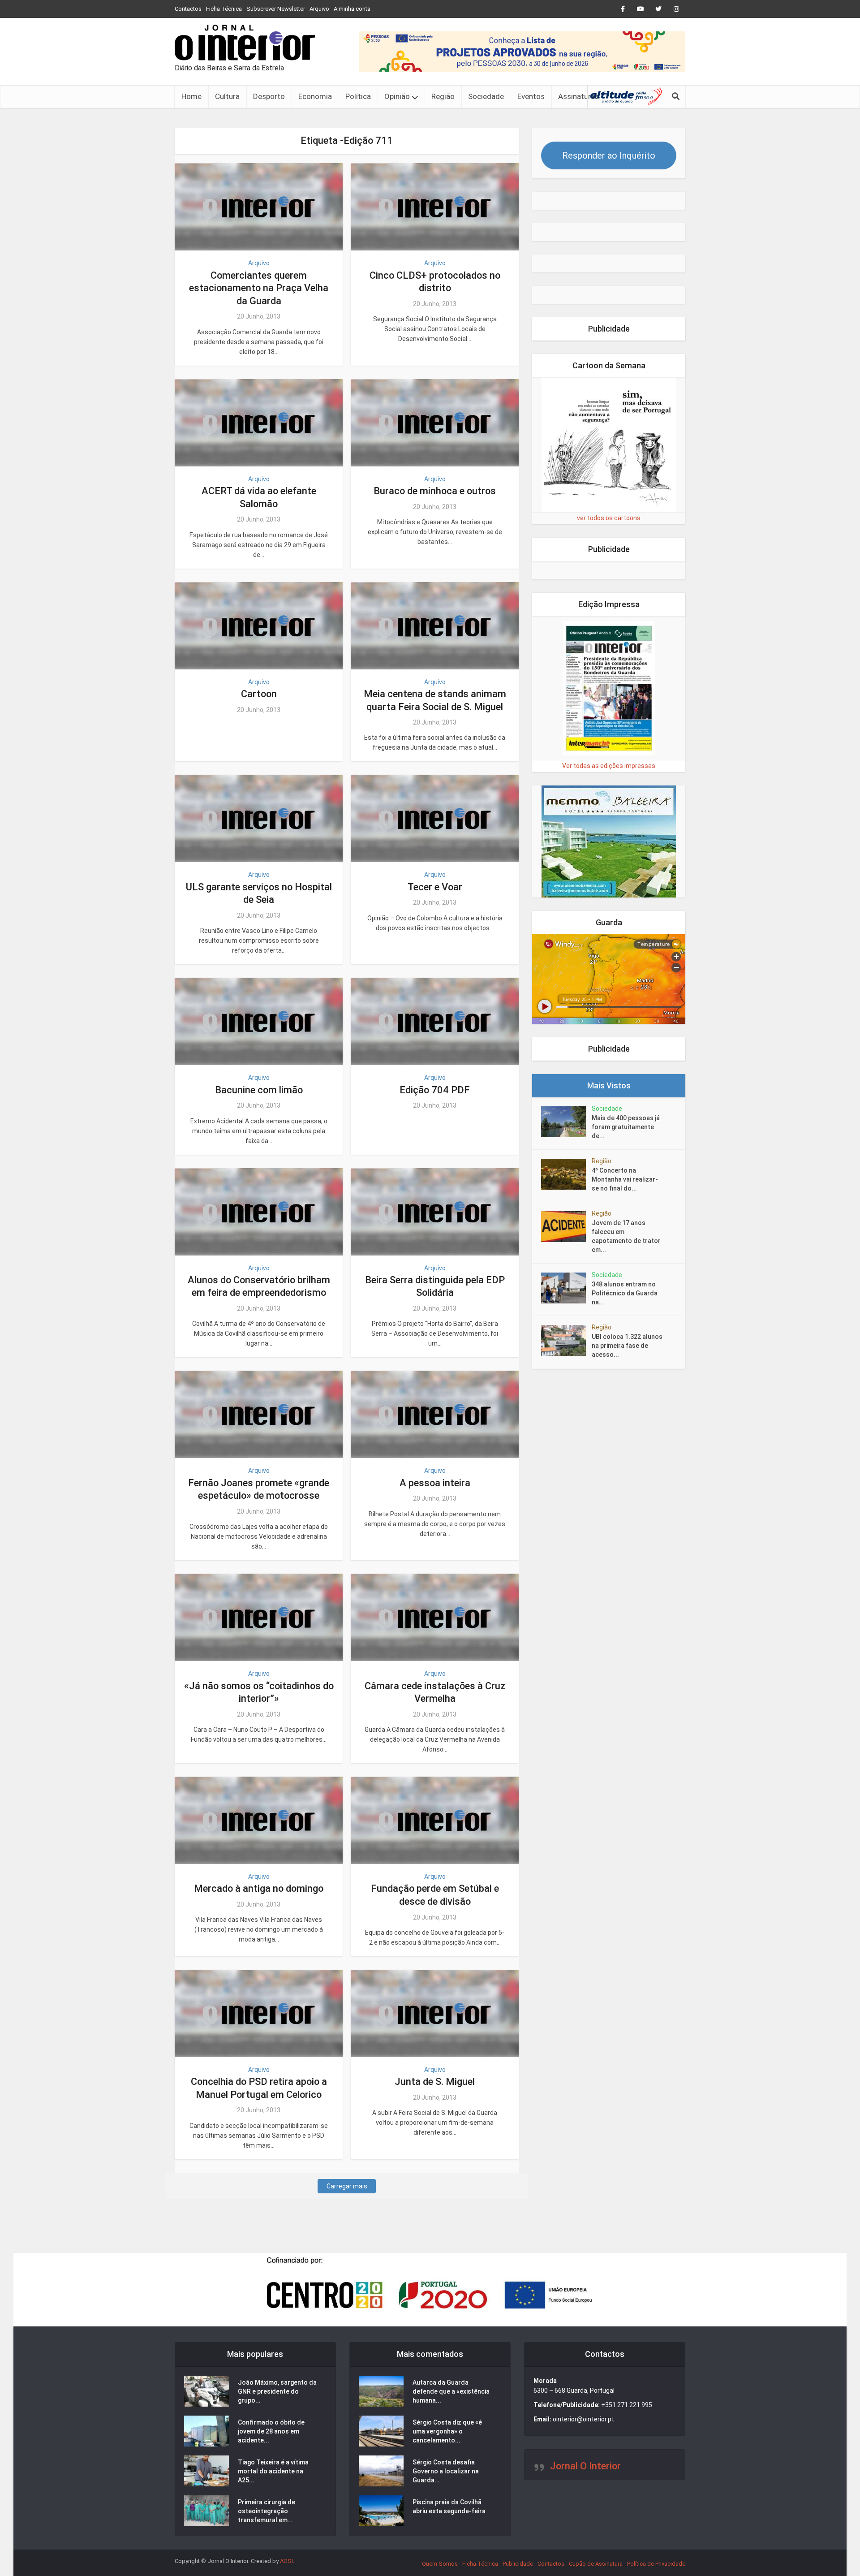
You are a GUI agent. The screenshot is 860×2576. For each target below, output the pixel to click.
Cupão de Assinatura (596, 2564)
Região (443, 96)
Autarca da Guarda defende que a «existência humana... (451, 2391)
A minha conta (352, 9)
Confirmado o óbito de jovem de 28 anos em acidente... (271, 2431)
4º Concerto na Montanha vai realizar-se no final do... (625, 1179)
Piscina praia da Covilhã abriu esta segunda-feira (449, 2507)
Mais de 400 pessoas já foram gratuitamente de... (626, 1127)
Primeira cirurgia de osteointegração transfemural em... (267, 2511)
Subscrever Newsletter (276, 9)
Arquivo (319, 9)
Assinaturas (578, 96)
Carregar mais (347, 2186)
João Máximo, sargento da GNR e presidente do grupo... (277, 2391)
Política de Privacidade (656, 2564)
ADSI (286, 2561)
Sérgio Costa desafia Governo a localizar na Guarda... (446, 2471)
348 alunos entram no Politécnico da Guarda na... (625, 1293)
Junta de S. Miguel (435, 2082)
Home (191, 96)
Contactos (188, 9)
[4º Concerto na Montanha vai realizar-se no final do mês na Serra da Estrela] (566, 1174)
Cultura (227, 96)
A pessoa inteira (435, 1483)
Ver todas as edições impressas (609, 766)
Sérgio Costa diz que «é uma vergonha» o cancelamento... (447, 2431)
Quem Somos (440, 2564)
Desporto (269, 96)
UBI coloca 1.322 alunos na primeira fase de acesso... (627, 1346)
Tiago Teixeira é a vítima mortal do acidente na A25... (273, 2471)
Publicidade (518, 2564)
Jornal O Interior (585, 2466)
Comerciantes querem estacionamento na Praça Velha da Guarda (259, 288)
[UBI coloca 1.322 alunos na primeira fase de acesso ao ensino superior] (566, 1340)
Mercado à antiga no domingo (259, 1888)
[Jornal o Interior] (245, 43)
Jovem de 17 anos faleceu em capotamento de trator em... (626, 1236)
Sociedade (486, 96)
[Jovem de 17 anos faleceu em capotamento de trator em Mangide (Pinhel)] (566, 1227)
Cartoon (259, 694)
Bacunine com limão (259, 1090)
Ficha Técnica (224, 9)
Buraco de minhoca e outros (435, 491)
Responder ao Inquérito (609, 155)
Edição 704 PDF (435, 1090)
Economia (315, 96)
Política (358, 96)
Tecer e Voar (435, 887)
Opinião (397, 96)
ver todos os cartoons (609, 518)
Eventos (531, 96)
